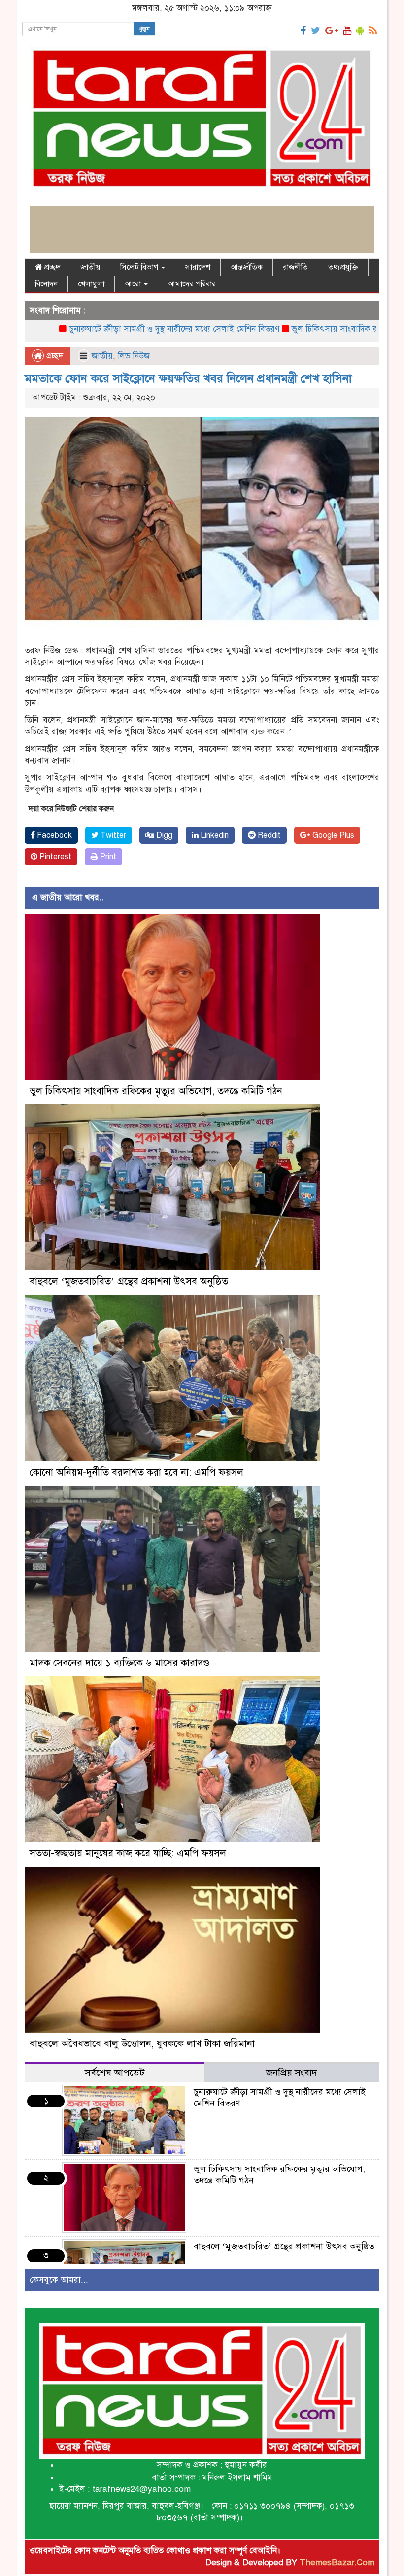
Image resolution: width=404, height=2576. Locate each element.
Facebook (53, 835)
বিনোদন (46, 284)
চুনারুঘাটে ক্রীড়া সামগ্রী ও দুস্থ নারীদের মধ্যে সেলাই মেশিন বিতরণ (108, 329)
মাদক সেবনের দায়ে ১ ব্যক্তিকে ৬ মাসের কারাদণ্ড (119, 1663)
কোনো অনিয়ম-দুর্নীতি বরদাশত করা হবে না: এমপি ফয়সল (136, 1472)
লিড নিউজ (134, 356)
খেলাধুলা (91, 284)
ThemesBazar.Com (337, 2562)
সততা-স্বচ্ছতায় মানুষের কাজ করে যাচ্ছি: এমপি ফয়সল (128, 1853)
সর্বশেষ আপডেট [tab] (115, 2073)
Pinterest (54, 857)
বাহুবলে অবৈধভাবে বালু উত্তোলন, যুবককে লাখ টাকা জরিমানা (142, 2044)
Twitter (112, 835)
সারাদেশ (198, 267)
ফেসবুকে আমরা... (59, 2280)
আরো (134, 284)
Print (107, 857)
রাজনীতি (295, 267)
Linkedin (214, 835)
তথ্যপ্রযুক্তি (343, 267)
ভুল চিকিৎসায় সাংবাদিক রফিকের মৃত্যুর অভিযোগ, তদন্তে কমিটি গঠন (156, 1091)
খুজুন (144, 29)
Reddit (268, 835)
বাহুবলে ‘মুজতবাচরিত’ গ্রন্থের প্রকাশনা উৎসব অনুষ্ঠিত (129, 1281)
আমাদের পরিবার (192, 284)
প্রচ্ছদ (51, 267)
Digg (163, 835)
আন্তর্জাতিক (247, 267)
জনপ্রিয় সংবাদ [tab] (292, 2073)
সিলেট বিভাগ (140, 267)
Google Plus (332, 835)
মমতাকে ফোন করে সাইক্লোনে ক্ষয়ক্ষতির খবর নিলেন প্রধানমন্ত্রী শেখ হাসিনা (188, 378)
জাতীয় (90, 267)
